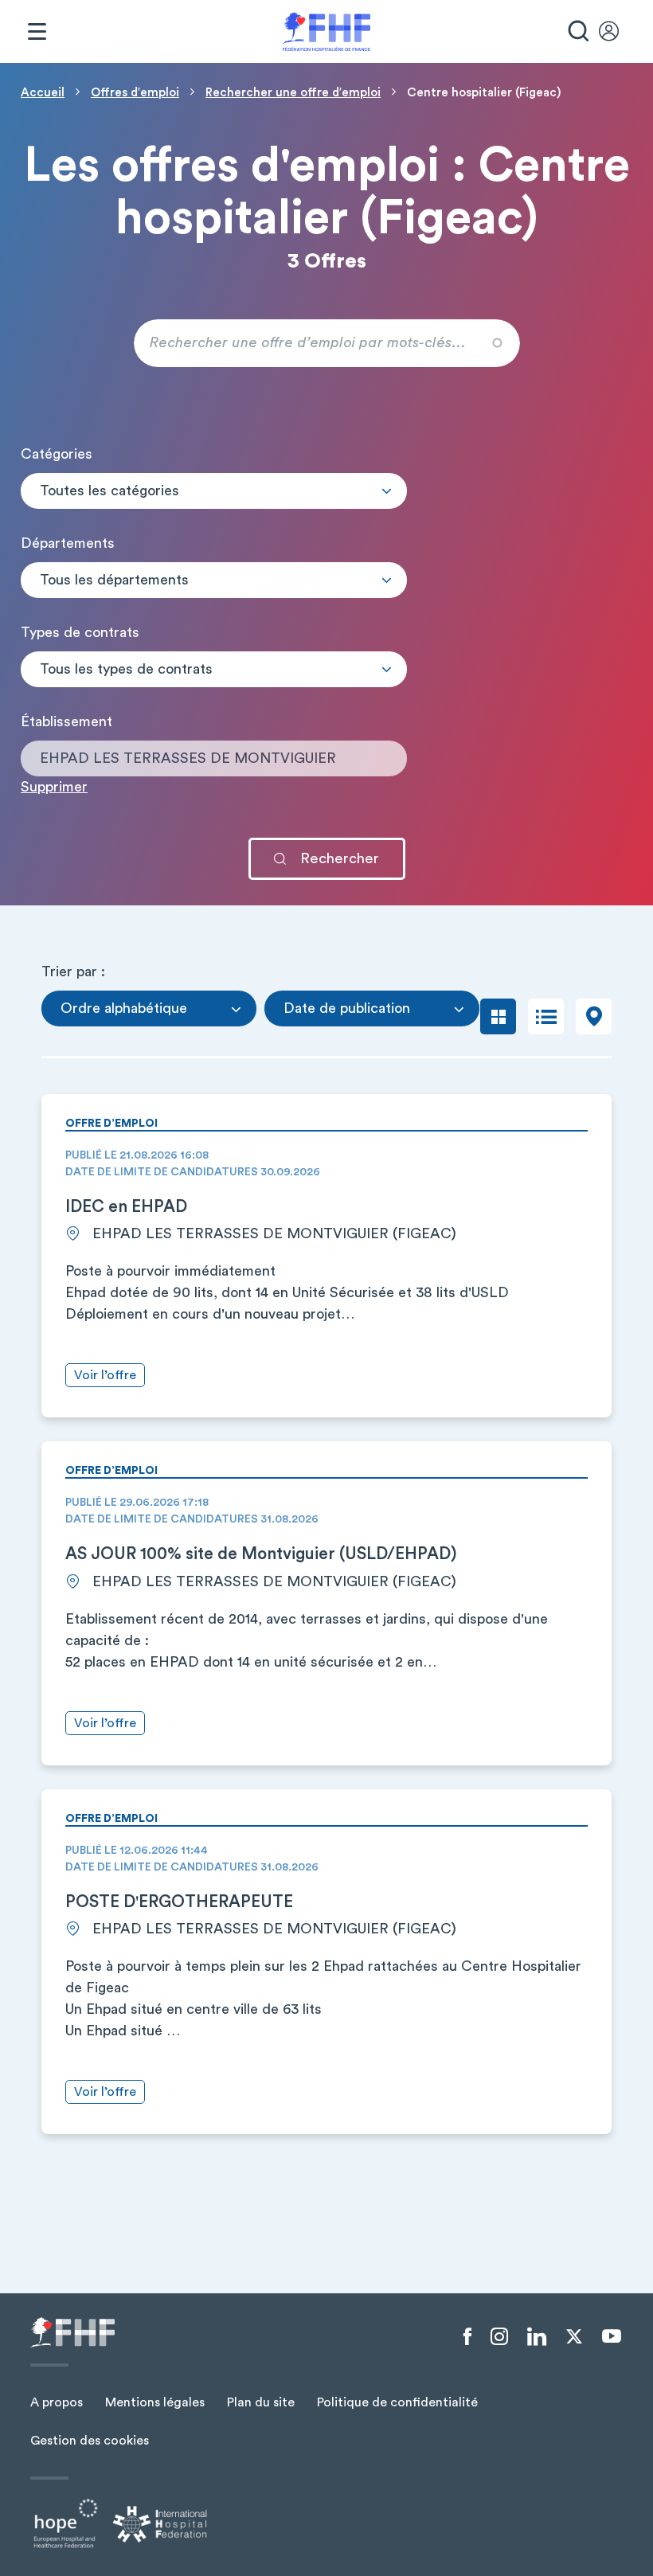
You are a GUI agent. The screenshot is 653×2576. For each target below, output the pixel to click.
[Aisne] (214, 593)
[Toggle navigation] (37, 32)
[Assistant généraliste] (214, 682)
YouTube (612, 2336)
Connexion (616, 32)
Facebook (467, 2337)
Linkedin (537, 2337)
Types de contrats (80, 632)
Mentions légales (155, 2402)
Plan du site (261, 2402)
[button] (214, 491)
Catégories (57, 454)
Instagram (499, 2337)
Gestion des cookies (90, 2441)
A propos (57, 2402)
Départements (68, 543)
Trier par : (73, 971)
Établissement (66, 721)
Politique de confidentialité (397, 2402)
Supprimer (54, 787)
